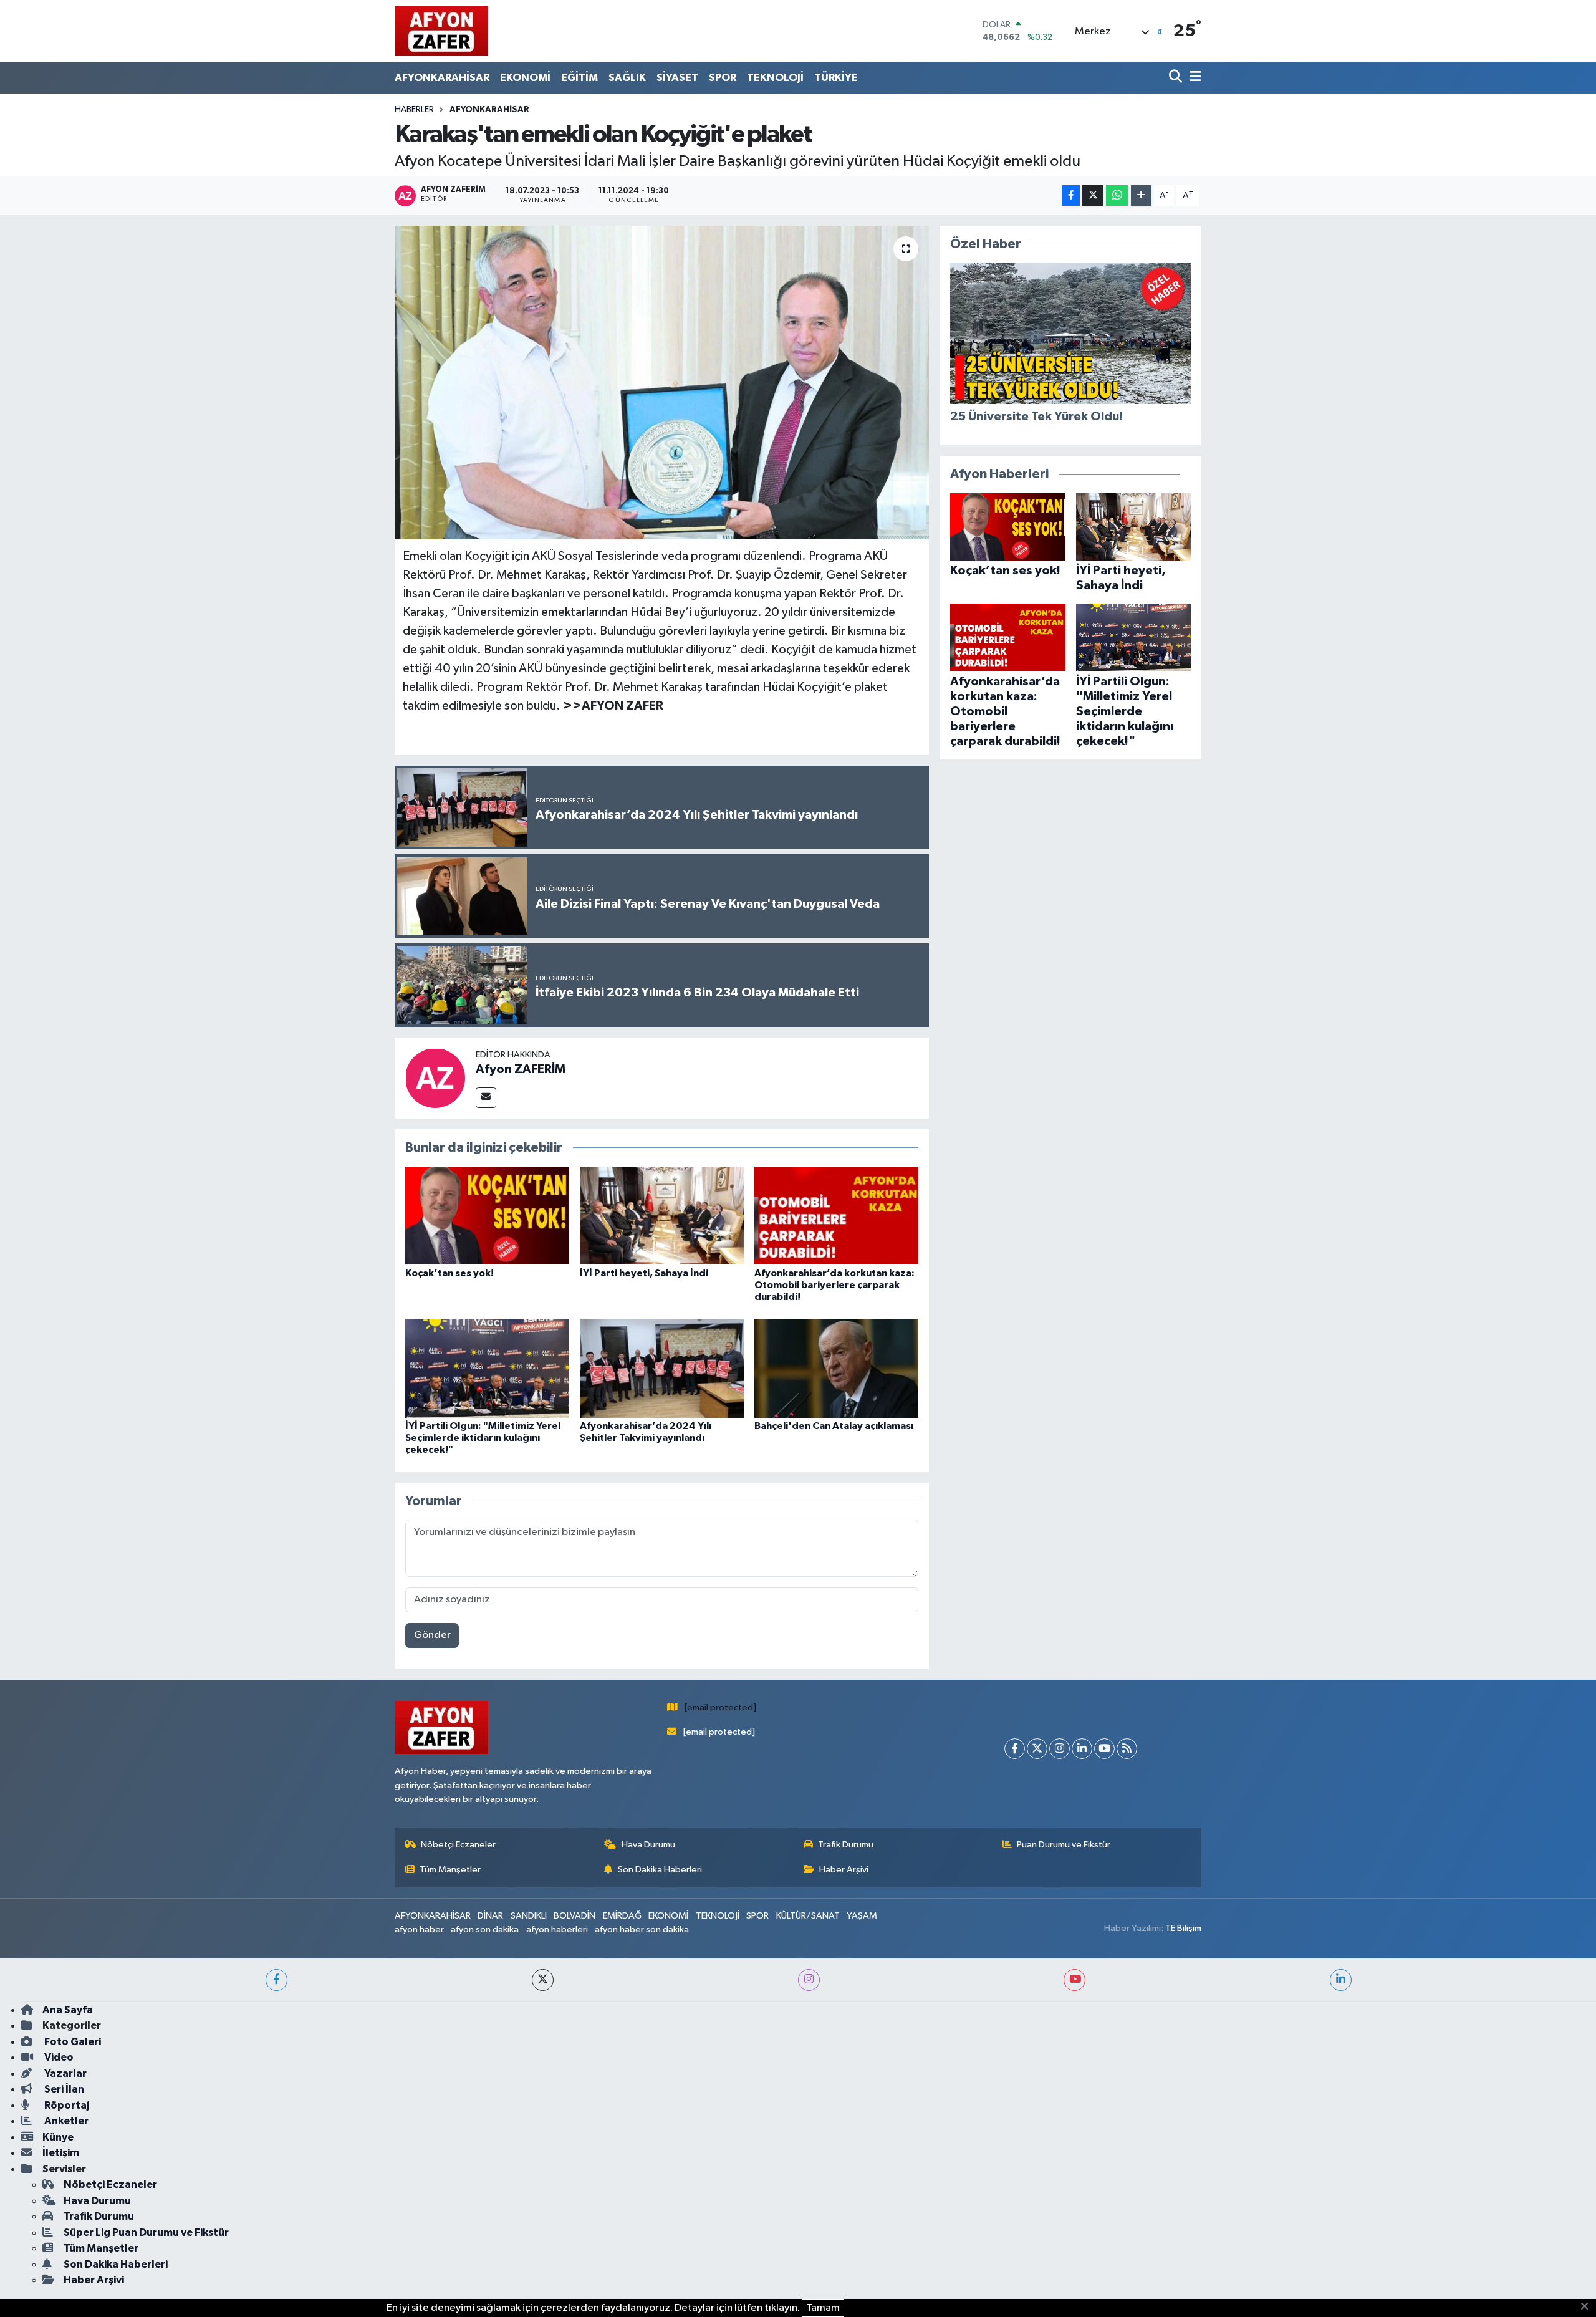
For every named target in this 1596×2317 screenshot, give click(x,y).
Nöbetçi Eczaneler (458, 1845)
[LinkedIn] (1082, 1749)
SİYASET (677, 78)
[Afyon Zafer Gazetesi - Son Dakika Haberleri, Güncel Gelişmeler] (441, 31)
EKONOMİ (525, 78)
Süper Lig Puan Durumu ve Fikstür (146, 2233)
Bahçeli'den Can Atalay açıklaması (834, 1426)
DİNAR (490, 1916)
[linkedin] (1341, 1980)
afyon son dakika (485, 1929)
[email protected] (720, 1708)
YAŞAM (862, 1916)
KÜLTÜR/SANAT (808, 1916)
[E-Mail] (486, 1098)
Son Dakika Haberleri (660, 1870)
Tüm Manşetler (450, 1870)
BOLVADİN (574, 1916)
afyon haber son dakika (642, 1929)
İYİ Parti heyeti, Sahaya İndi (644, 1273)
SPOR (723, 78)
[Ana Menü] (1193, 78)
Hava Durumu (648, 1845)
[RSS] (1127, 1749)
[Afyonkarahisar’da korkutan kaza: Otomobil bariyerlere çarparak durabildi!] (836, 1216)
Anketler (65, 2121)
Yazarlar (65, 2074)
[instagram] (809, 1980)
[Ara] (1177, 78)
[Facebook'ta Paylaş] (1071, 195)
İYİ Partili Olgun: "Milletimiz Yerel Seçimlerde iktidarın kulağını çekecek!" (483, 1438)
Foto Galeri (72, 2042)
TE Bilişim (1183, 1928)
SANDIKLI (529, 1916)
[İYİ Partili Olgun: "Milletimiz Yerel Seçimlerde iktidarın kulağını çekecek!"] (487, 1368)
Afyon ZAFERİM (521, 1069)
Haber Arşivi (844, 1870)
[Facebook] (1015, 1749)
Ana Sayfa (68, 2010)
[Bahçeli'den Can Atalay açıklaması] (836, 1368)
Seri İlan (63, 2089)
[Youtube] (1104, 1749)
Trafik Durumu (846, 1845)
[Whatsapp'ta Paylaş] (1117, 195)
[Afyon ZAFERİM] (435, 1078)
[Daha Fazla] (1141, 195)
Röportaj (66, 2105)
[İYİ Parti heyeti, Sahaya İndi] (662, 1216)
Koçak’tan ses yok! (449, 1273)
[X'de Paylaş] (1093, 195)
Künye (58, 2137)
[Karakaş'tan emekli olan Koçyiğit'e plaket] (662, 382)
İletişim (61, 2153)
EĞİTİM (579, 78)
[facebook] (276, 1980)
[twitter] (543, 1980)
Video (58, 2057)
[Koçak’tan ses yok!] (487, 1216)
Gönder (432, 1635)
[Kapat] (1588, 2307)
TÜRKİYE (836, 78)
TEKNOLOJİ (775, 78)
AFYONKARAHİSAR (442, 78)
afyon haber (419, 1929)
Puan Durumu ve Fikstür (1064, 1845)
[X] (1037, 1749)
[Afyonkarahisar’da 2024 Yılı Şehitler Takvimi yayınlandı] (662, 1368)
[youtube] (1074, 1980)
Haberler (414, 110)
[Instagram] (1060, 1749)
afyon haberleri (557, 1929)
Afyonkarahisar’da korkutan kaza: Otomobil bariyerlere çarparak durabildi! (834, 1285)
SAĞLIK (627, 78)
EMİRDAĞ (622, 1916)
